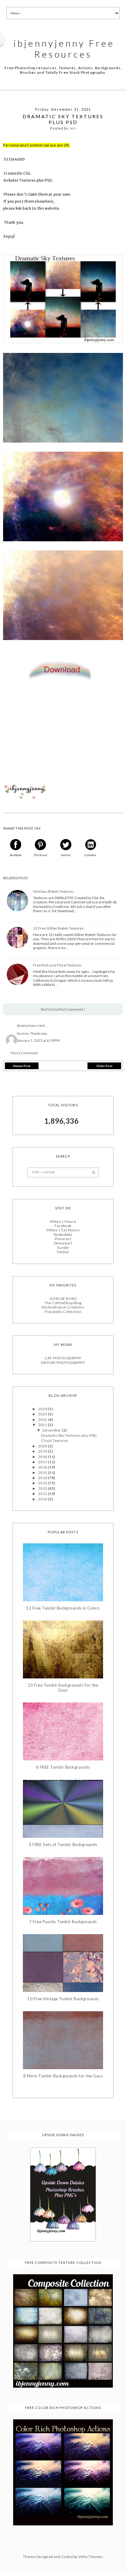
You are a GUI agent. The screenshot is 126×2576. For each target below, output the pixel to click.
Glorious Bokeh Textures (54, 891)
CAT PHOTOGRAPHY (63, 1358)
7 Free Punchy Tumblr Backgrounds (63, 1922)
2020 (43, 1446)
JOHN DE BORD (63, 1299)
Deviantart (63, 1243)
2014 (43, 1478)
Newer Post (22, 1066)
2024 (43, 1409)
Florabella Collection (63, 1312)
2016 (43, 1467)
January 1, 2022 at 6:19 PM (38, 1040)
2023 (43, 1414)
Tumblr (63, 1248)
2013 (43, 1483)
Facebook (63, 1226)
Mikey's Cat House (63, 1230)
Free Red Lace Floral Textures (57, 965)
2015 (43, 1473)
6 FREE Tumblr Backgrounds (63, 1767)
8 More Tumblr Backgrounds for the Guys (63, 2076)
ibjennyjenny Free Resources (64, 48)
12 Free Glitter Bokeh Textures (58, 928)
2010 (43, 1499)
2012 (43, 1488)
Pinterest (63, 1239)
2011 (43, 1494)
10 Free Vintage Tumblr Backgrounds (63, 1999)
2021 (43, 1425)
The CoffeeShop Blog (63, 1303)
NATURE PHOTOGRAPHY (63, 1363)
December (52, 1430)
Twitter (63, 1252)
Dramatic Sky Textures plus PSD (69, 1435)
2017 (43, 1462)
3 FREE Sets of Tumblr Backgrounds (63, 1845)
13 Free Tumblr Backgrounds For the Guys (63, 1688)
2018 (43, 1457)
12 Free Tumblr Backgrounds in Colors (63, 1608)
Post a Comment (24, 1053)
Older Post (104, 1066)
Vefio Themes (91, 2557)
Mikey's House (63, 1221)
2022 (43, 1420)
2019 (43, 1451)
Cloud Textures (55, 1441)
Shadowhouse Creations (63, 1307)
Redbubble (63, 1235)
